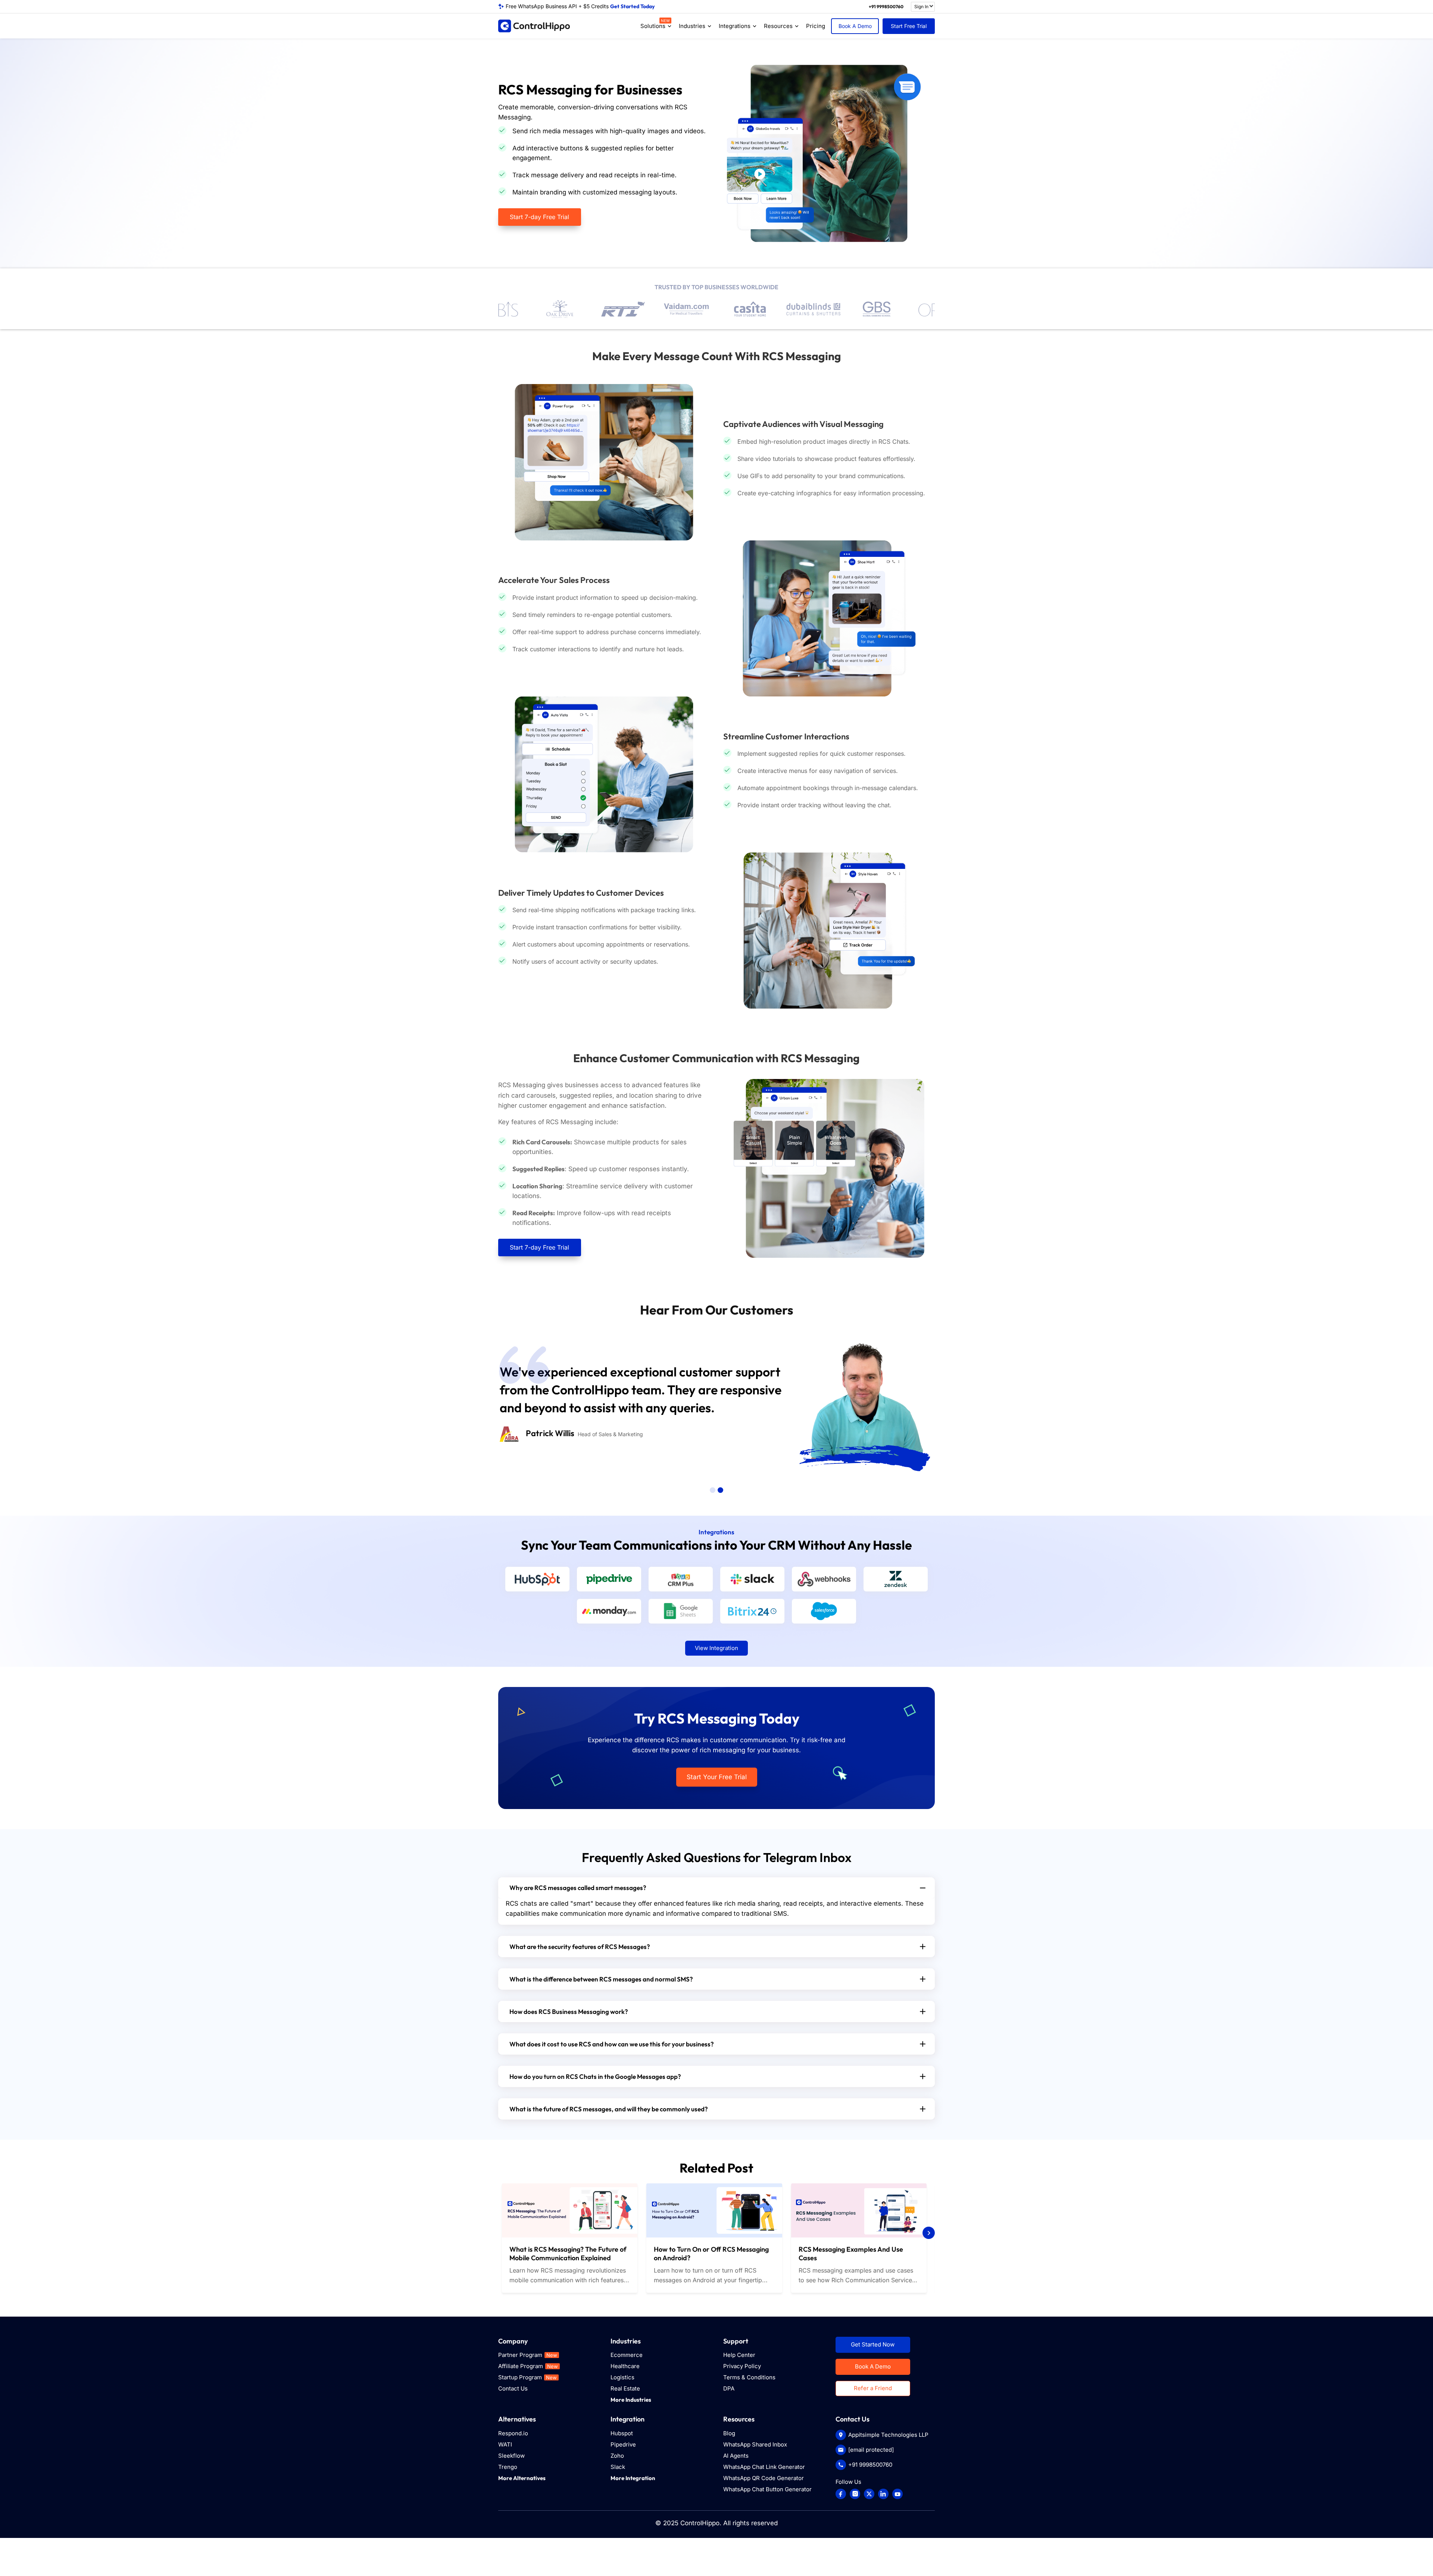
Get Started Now (873, 2344)
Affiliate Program (528, 2366)
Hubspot (622, 2433)
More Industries (631, 2400)
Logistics (622, 2377)
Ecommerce (627, 2355)
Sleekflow (511, 2456)
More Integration (633, 2478)
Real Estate (625, 2388)
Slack (618, 2467)
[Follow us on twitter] (869, 2494)
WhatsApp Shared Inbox (755, 2444)
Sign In (921, 7)
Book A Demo (855, 26)
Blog (729, 2433)
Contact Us (513, 2388)
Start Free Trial (909, 26)
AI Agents (736, 2456)
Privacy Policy (742, 2366)
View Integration (716, 1648)
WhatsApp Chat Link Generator (764, 2467)
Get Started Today (632, 6)
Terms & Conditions (749, 2377)
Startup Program (527, 2377)
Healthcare (625, 2366)
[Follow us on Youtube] (897, 2494)
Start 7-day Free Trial (539, 217)
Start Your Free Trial (717, 1777)
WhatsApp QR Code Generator (764, 2478)
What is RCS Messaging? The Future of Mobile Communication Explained (568, 2254)
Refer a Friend (873, 2388)
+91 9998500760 (886, 7)
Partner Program (528, 2355)
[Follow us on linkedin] (883, 2494)
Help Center (739, 2355)
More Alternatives (522, 2478)
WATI (505, 2444)
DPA (729, 2388)
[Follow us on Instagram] (855, 2494)
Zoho (617, 2456)
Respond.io (513, 2433)
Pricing (816, 26)
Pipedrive (623, 2444)
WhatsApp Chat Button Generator (767, 2489)
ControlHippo (700, 2523)
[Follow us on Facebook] (841, 2494)
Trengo (508, 2467)
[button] (713, 1490)
